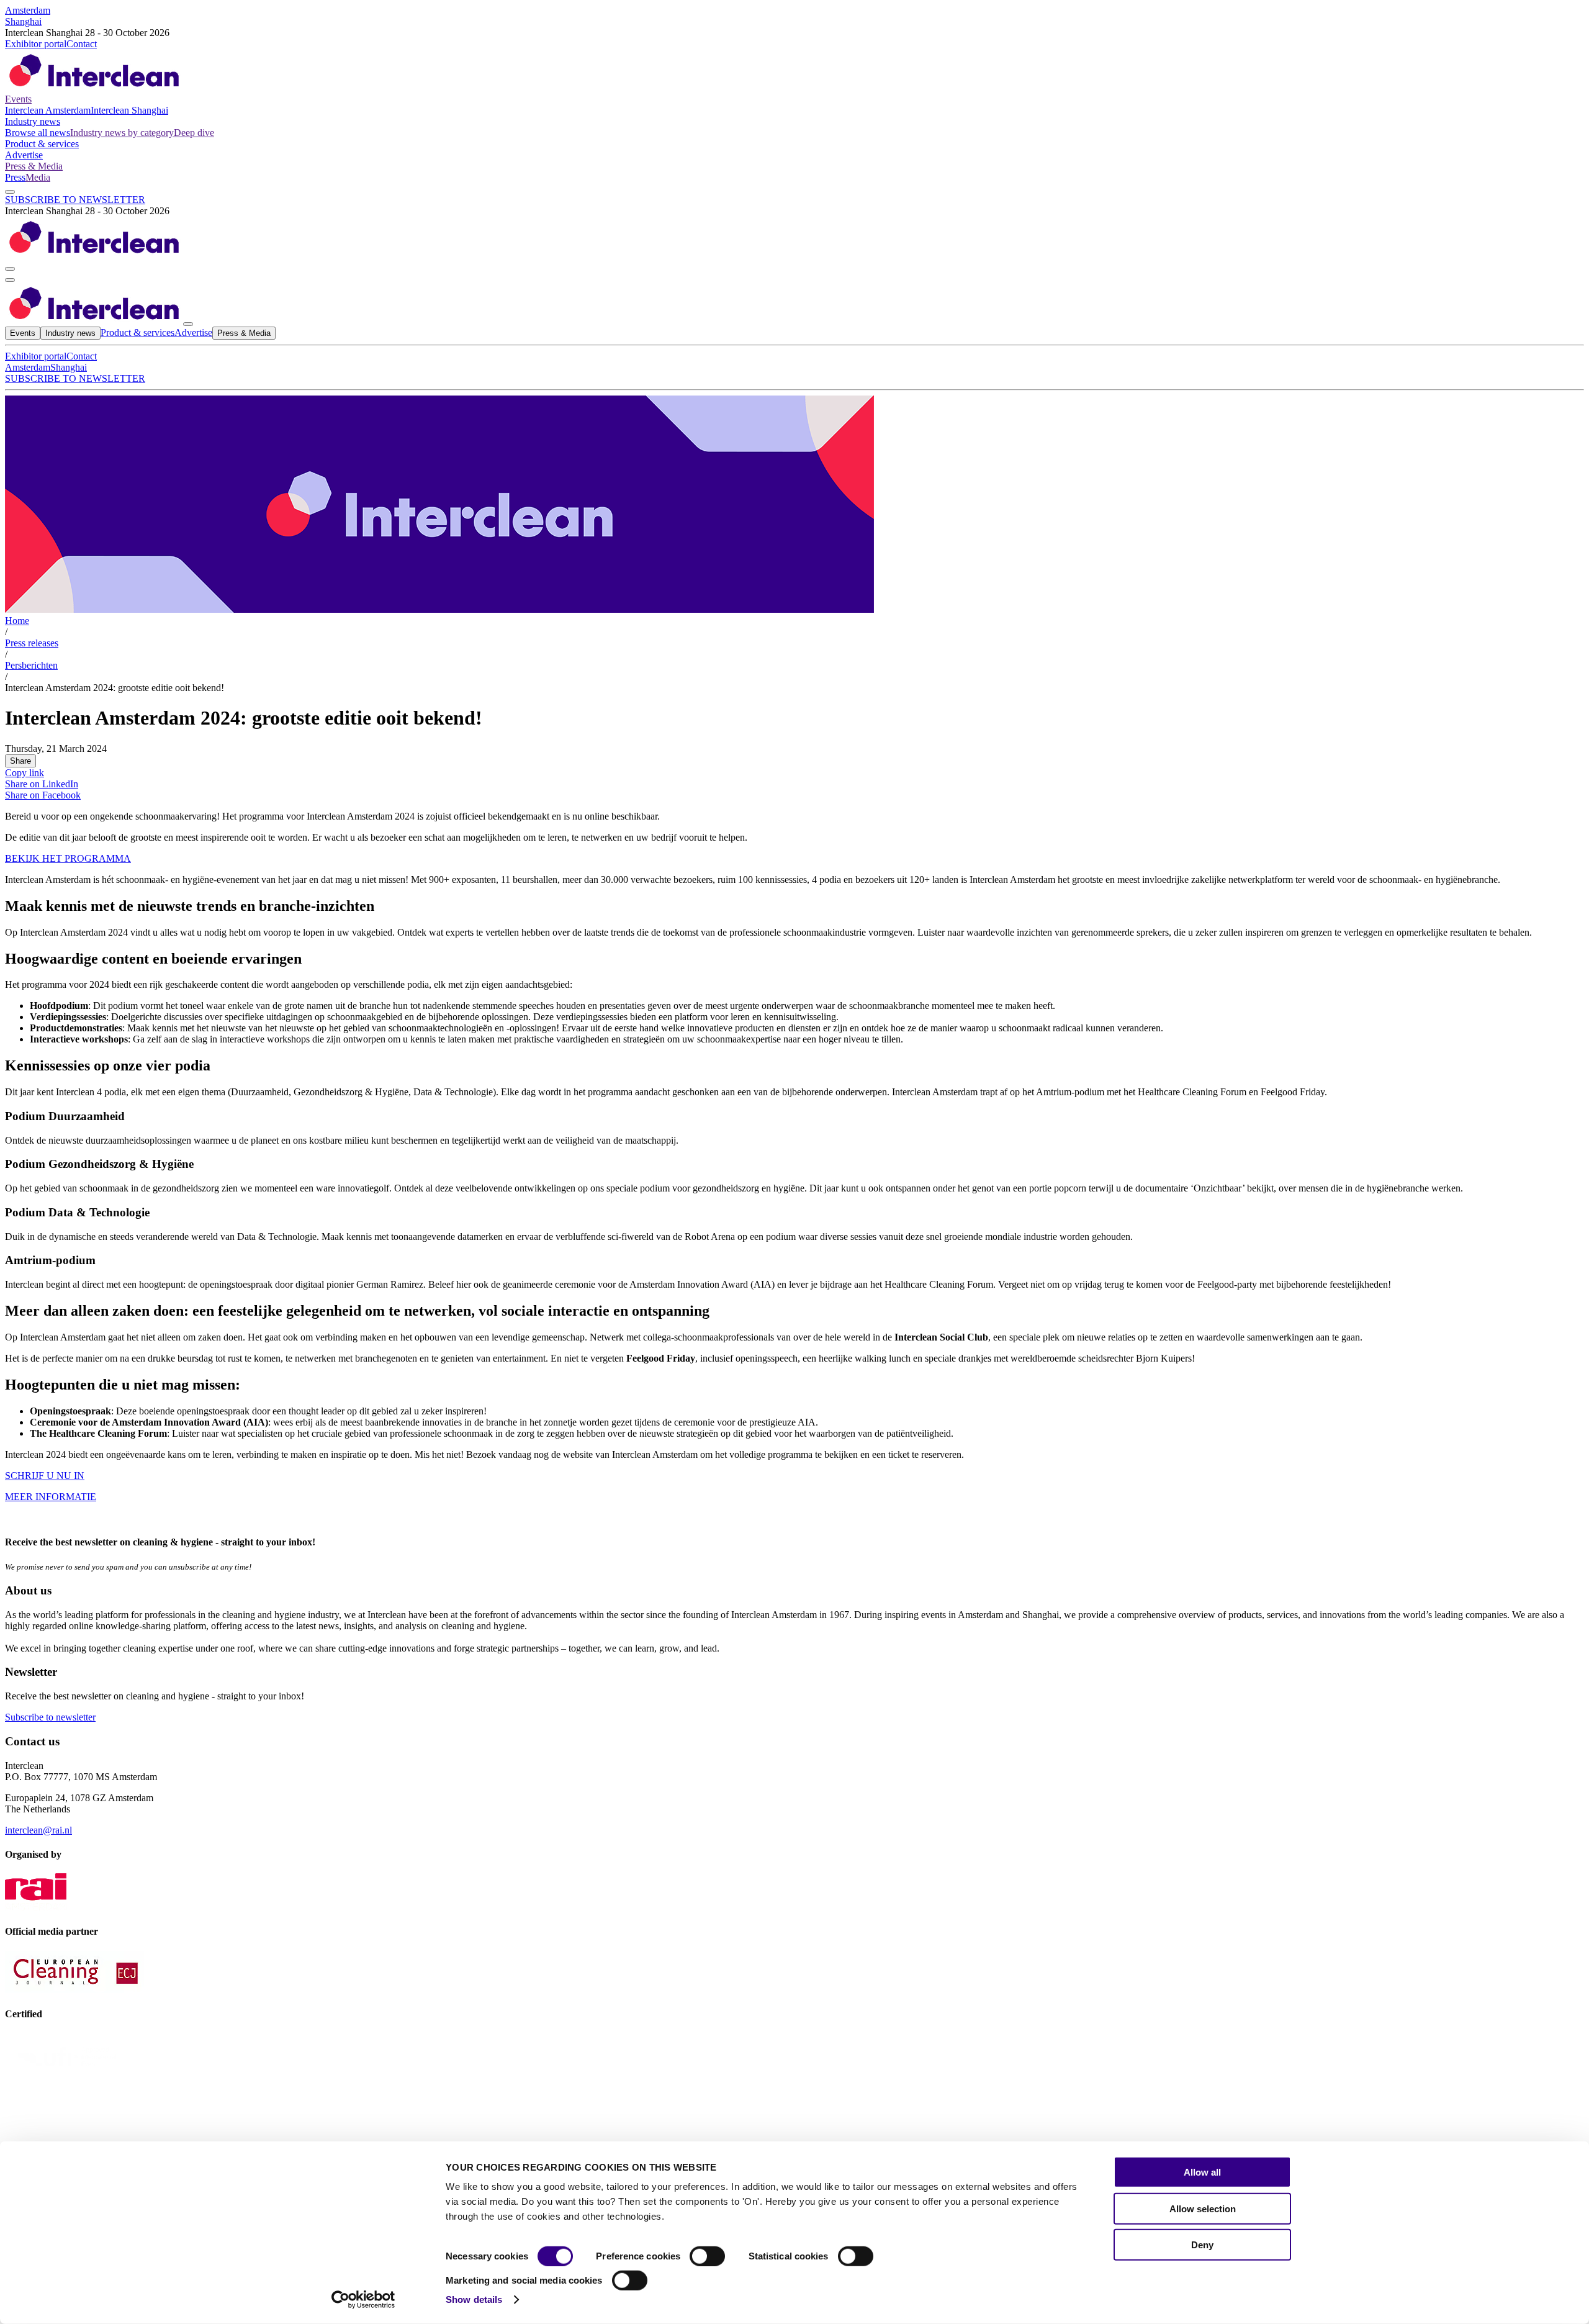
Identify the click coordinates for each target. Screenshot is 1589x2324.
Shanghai (23, 21)
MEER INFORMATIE (51, 1497)
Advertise (24, 155)
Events (18, 99)
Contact (82, 44)
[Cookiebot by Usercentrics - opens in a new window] (363, 2300)
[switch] (707, 2256)
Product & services (42, 144)
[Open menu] (10, 280)
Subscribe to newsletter (50, 1717)
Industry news (33, 121)
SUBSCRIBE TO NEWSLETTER (75, 200)
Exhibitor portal (36, 44)
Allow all (1202, 2172)
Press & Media (34, 166)
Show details (474, 2299)
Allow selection (1203, 2208)
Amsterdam (28, 10)
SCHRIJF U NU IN (45, 1476)
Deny (1202, 2245)
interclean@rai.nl (38, 1830)
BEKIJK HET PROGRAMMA (68, 858)
